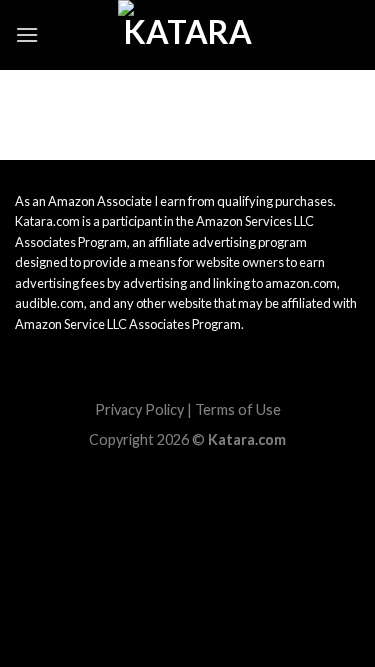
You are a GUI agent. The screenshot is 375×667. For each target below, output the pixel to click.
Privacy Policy (139, 409)
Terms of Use (238, 409)
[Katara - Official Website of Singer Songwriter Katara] (188, 35)
